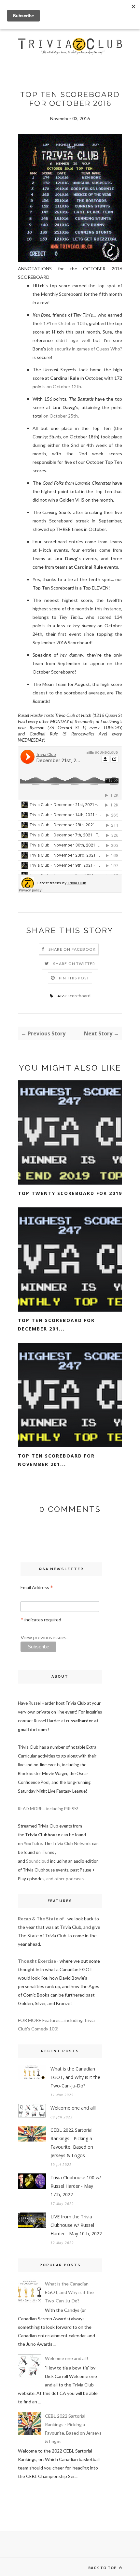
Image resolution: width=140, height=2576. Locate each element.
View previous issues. (44, 1637)
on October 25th (61, 416)
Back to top (103, 2568)
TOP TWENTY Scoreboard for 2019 (70, 1193)
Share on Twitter (74, 964)
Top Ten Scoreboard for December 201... (56, 1324)
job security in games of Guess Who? (85, 349)
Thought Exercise (37, 1961)
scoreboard (79, 996)
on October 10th (69, 323)
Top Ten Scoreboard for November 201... (56, 1460)
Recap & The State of (41, 1919)
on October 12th (64, 386)
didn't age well (73, 340)
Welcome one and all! (73, 2108)
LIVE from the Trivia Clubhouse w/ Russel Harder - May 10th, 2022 (76, 2225)
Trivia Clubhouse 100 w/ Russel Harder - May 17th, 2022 (76, 2186)
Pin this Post (74, 978)
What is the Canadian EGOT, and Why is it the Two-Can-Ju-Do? (75, 2077)
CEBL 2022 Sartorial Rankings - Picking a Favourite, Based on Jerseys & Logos (72, 2143)
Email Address (37, 1588)
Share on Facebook (72, 949)
